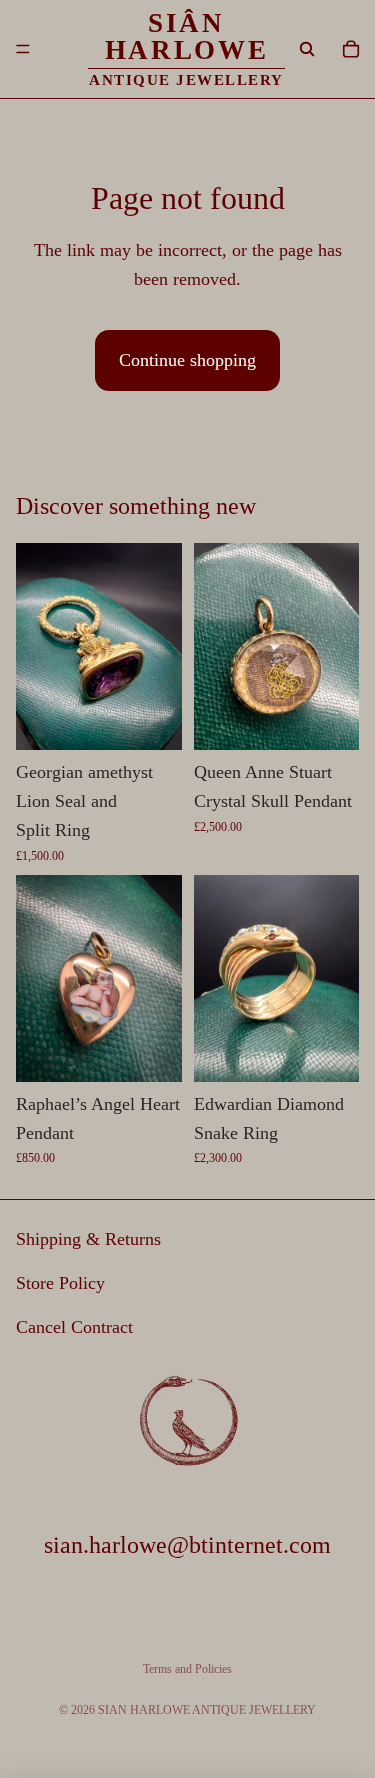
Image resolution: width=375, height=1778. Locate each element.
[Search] (307, 49)
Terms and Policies (187, 1669)
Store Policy (60, 1283)
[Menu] (23, 49)
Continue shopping (187, 360)
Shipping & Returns (88, 1240)
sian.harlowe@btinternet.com (187, 1545)
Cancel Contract (74, 1327)
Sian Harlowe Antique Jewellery (207, 1710)
